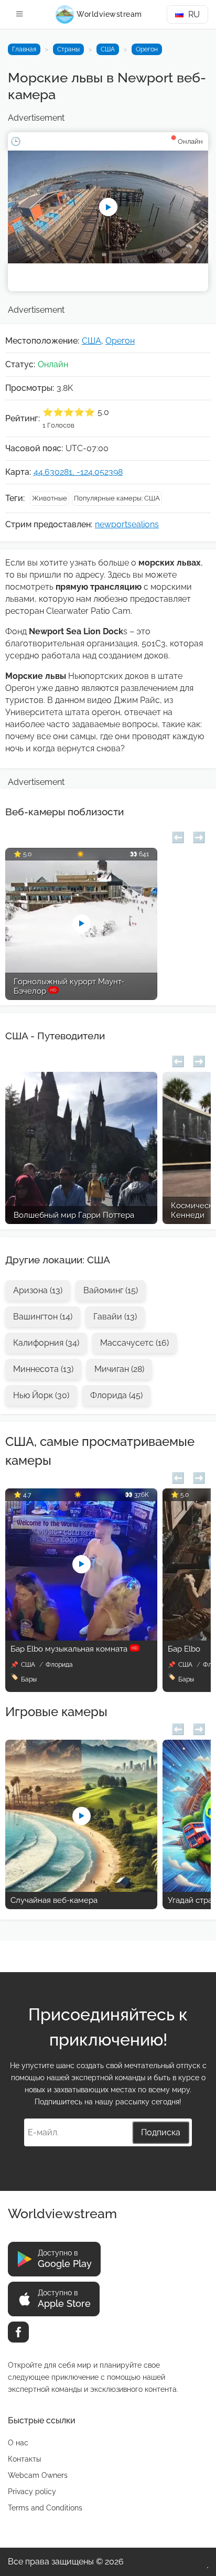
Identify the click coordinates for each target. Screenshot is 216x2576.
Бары (29, 1679)
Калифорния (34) (46, 1343)
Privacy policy (32, 2492)
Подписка (161, 2132)
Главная (24, 49)
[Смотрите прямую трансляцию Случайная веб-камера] (81, 1889)
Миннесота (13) (43, 1369)
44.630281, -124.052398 (78, 472)
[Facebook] (18, 2332)
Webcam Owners (38, 2475)
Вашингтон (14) (43, 1317)
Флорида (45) (116, 1395)
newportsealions (127, 524)
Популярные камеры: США (117, 498)
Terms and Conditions (45, 2508)
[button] (178, 836)
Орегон (147, 49)
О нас (18, 2443)
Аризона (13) (38, 1290)
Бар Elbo (184, 1649)
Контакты (24, 2459)
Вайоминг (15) (111, 1290)
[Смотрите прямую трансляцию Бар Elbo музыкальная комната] (81, 1638)
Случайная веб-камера (54, 1900)
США (108, 49)
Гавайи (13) (115, 1317)
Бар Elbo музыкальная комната (74, 1649)
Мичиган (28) (119, 1369)
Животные (50, 498)
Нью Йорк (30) (41, 1395)
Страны (68, 49)
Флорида (59, 1665)
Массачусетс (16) (134, 1343)
